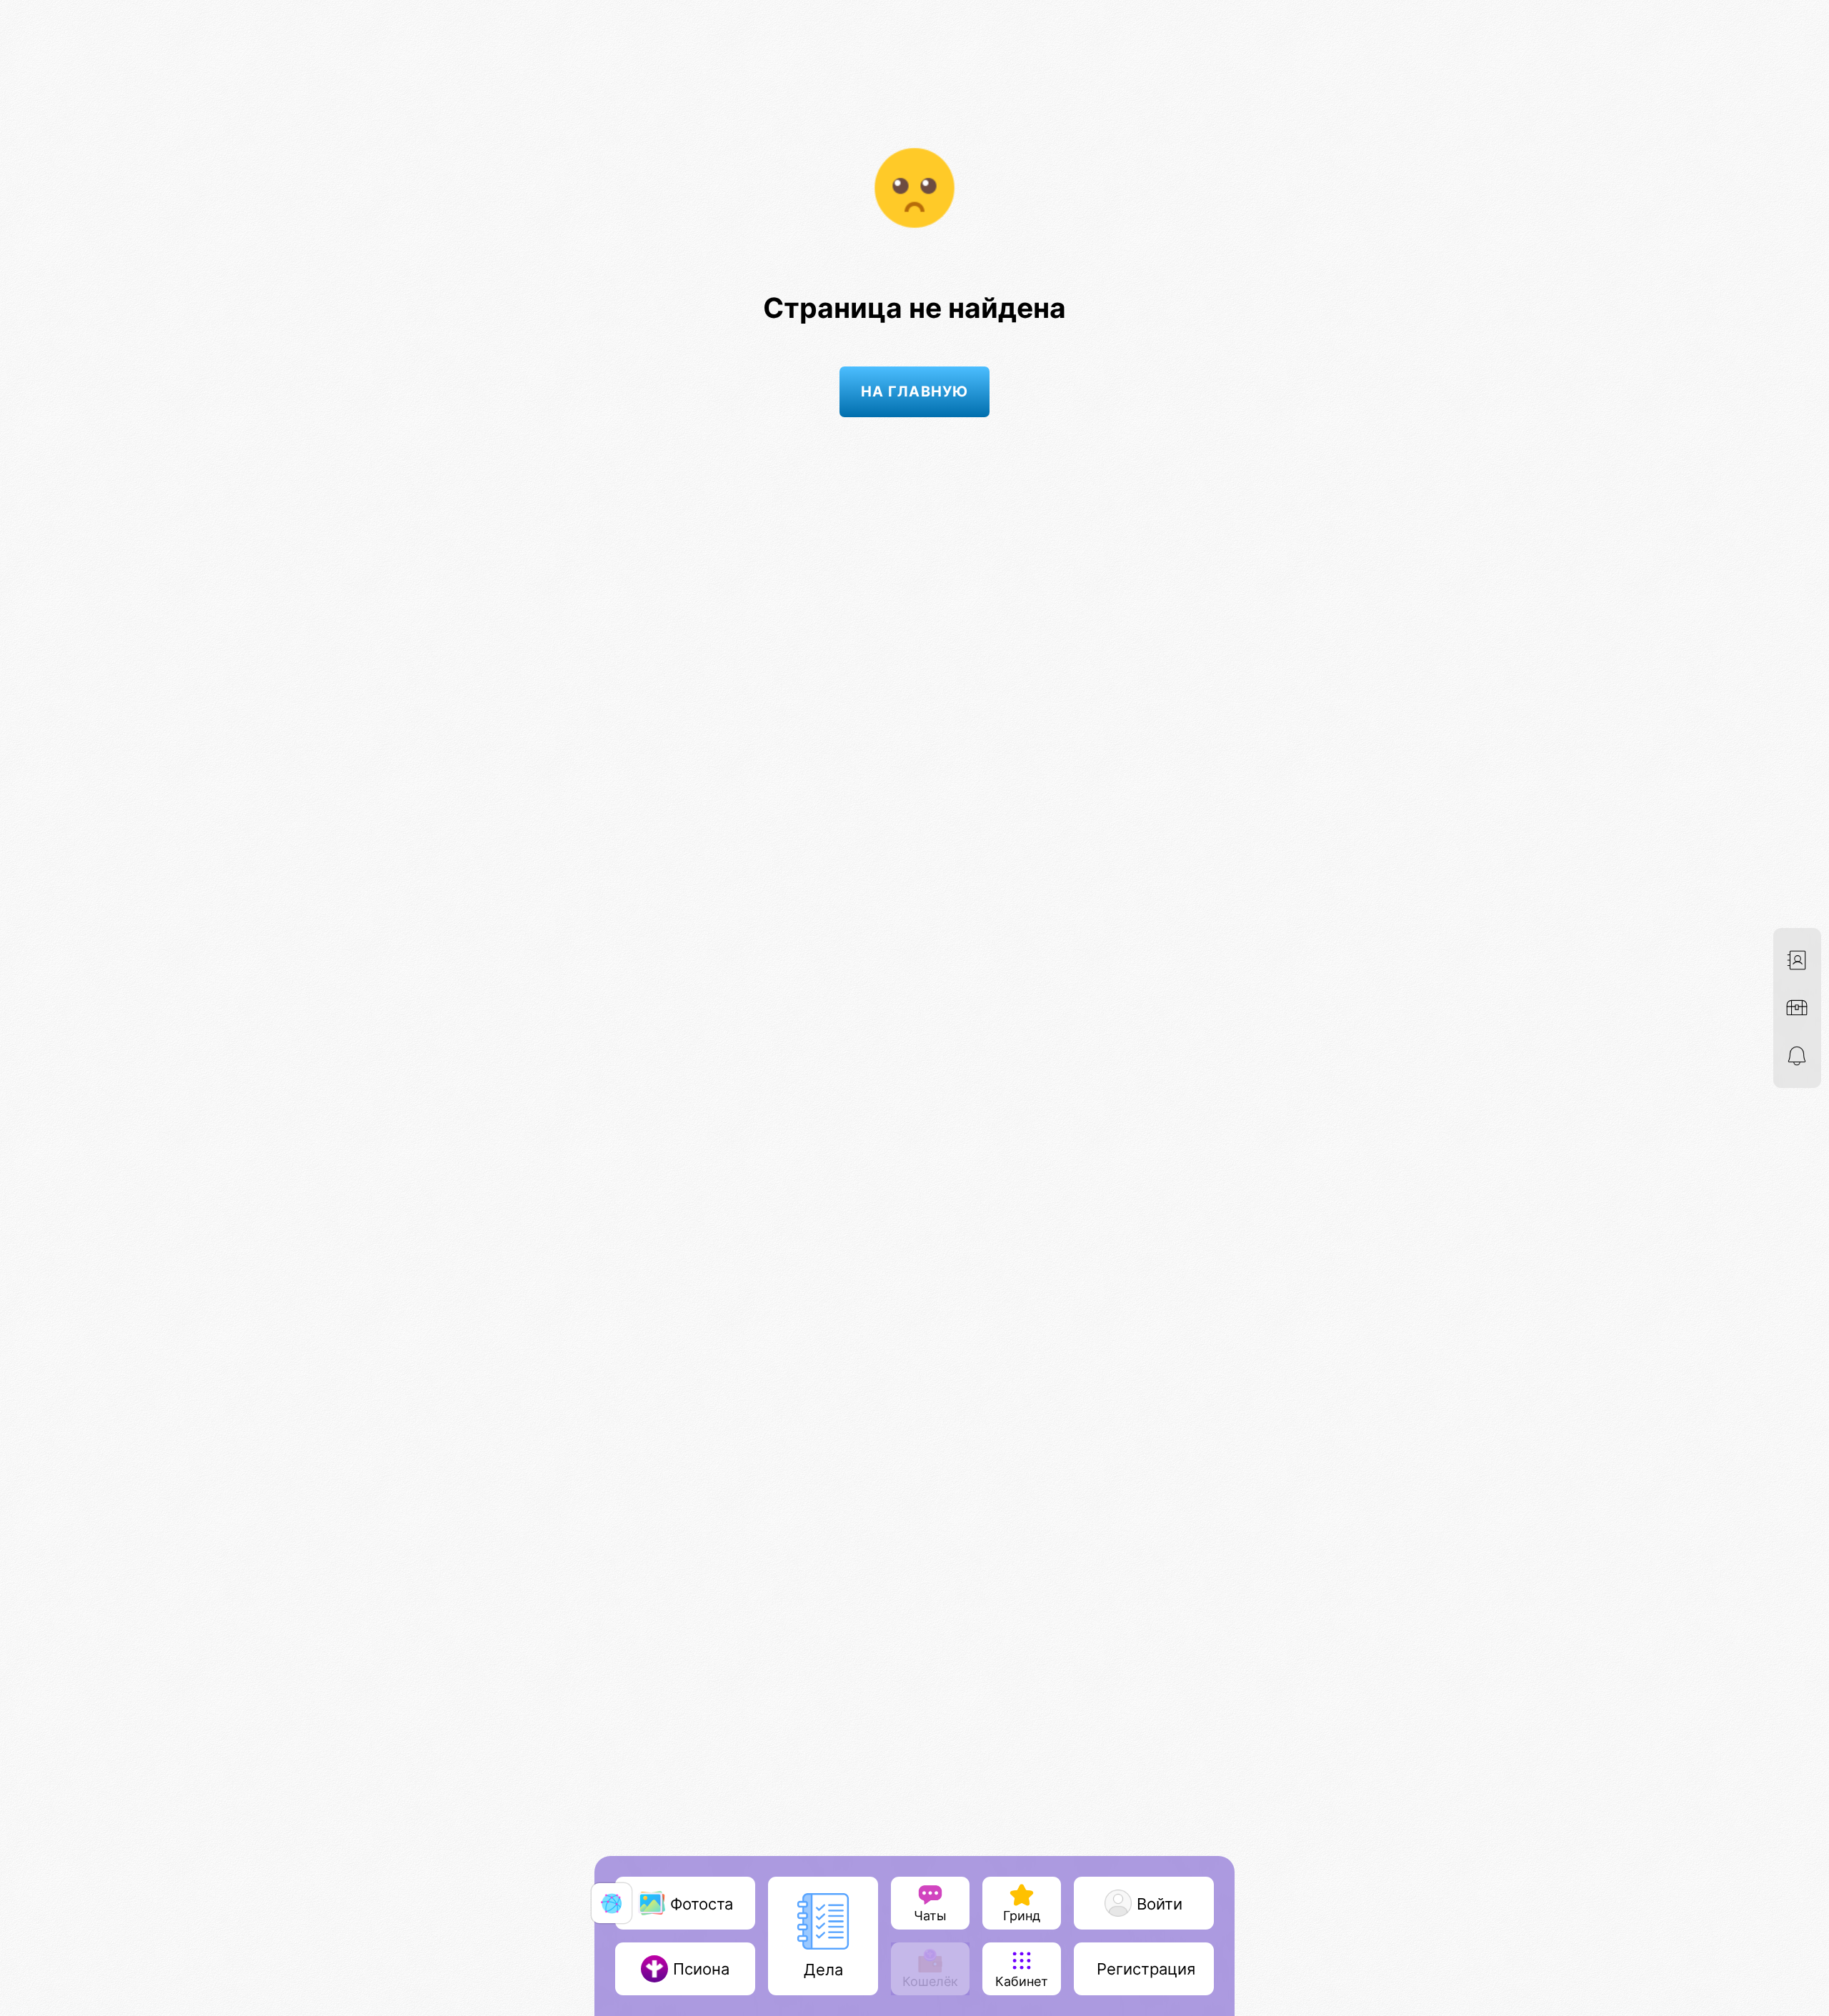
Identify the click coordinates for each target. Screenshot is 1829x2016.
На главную (914, 391)
